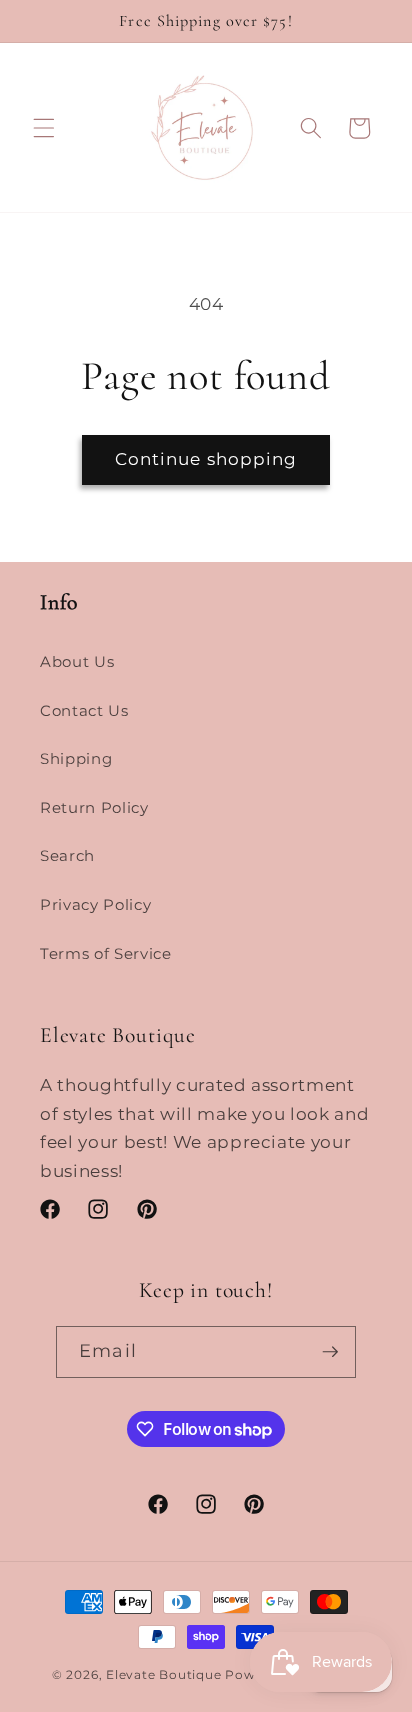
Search (67, 855)
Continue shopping (206, 459)
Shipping (76, 758)
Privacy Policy (95, 904)
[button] (44, 128)
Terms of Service (106, 953)
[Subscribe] (330, 1352)
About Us (77, 661)
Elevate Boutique (163, 1674)
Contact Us (84, 710)
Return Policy (94, 807)
